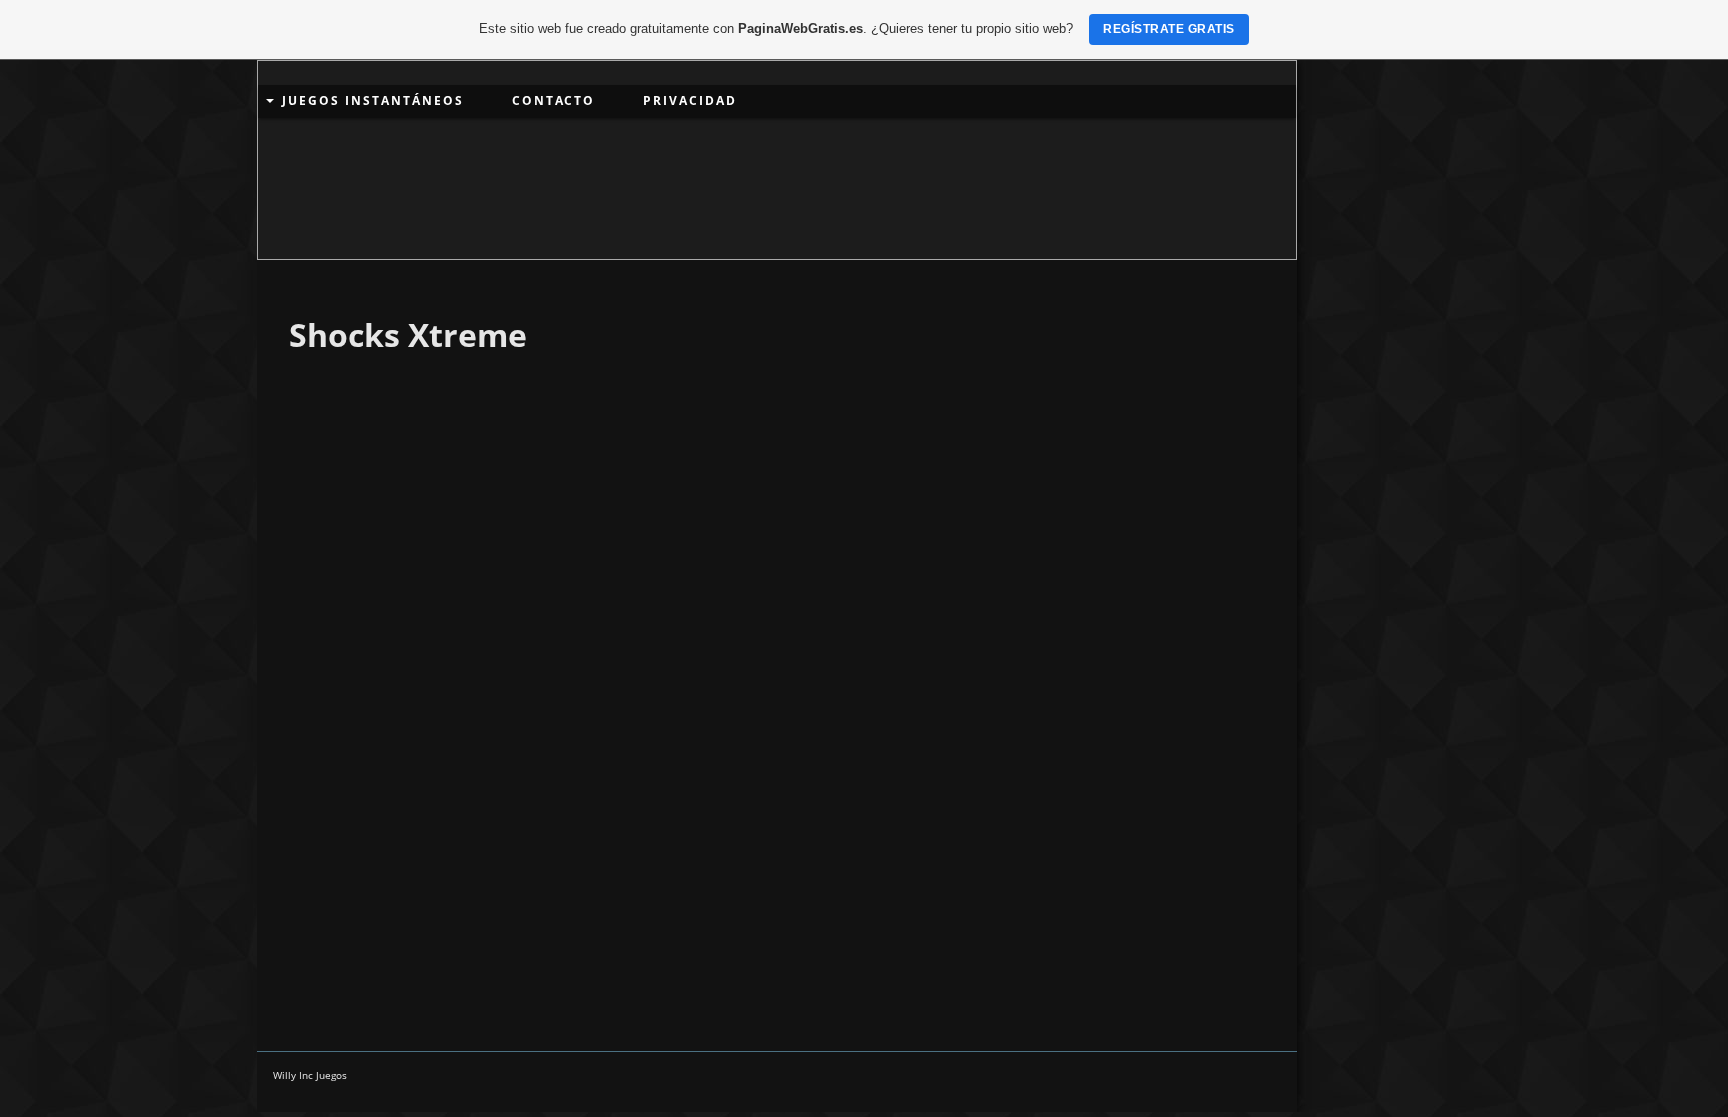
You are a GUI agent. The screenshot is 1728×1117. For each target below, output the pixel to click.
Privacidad (690, 100)
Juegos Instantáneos (373, 100)
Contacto (553, 100)
